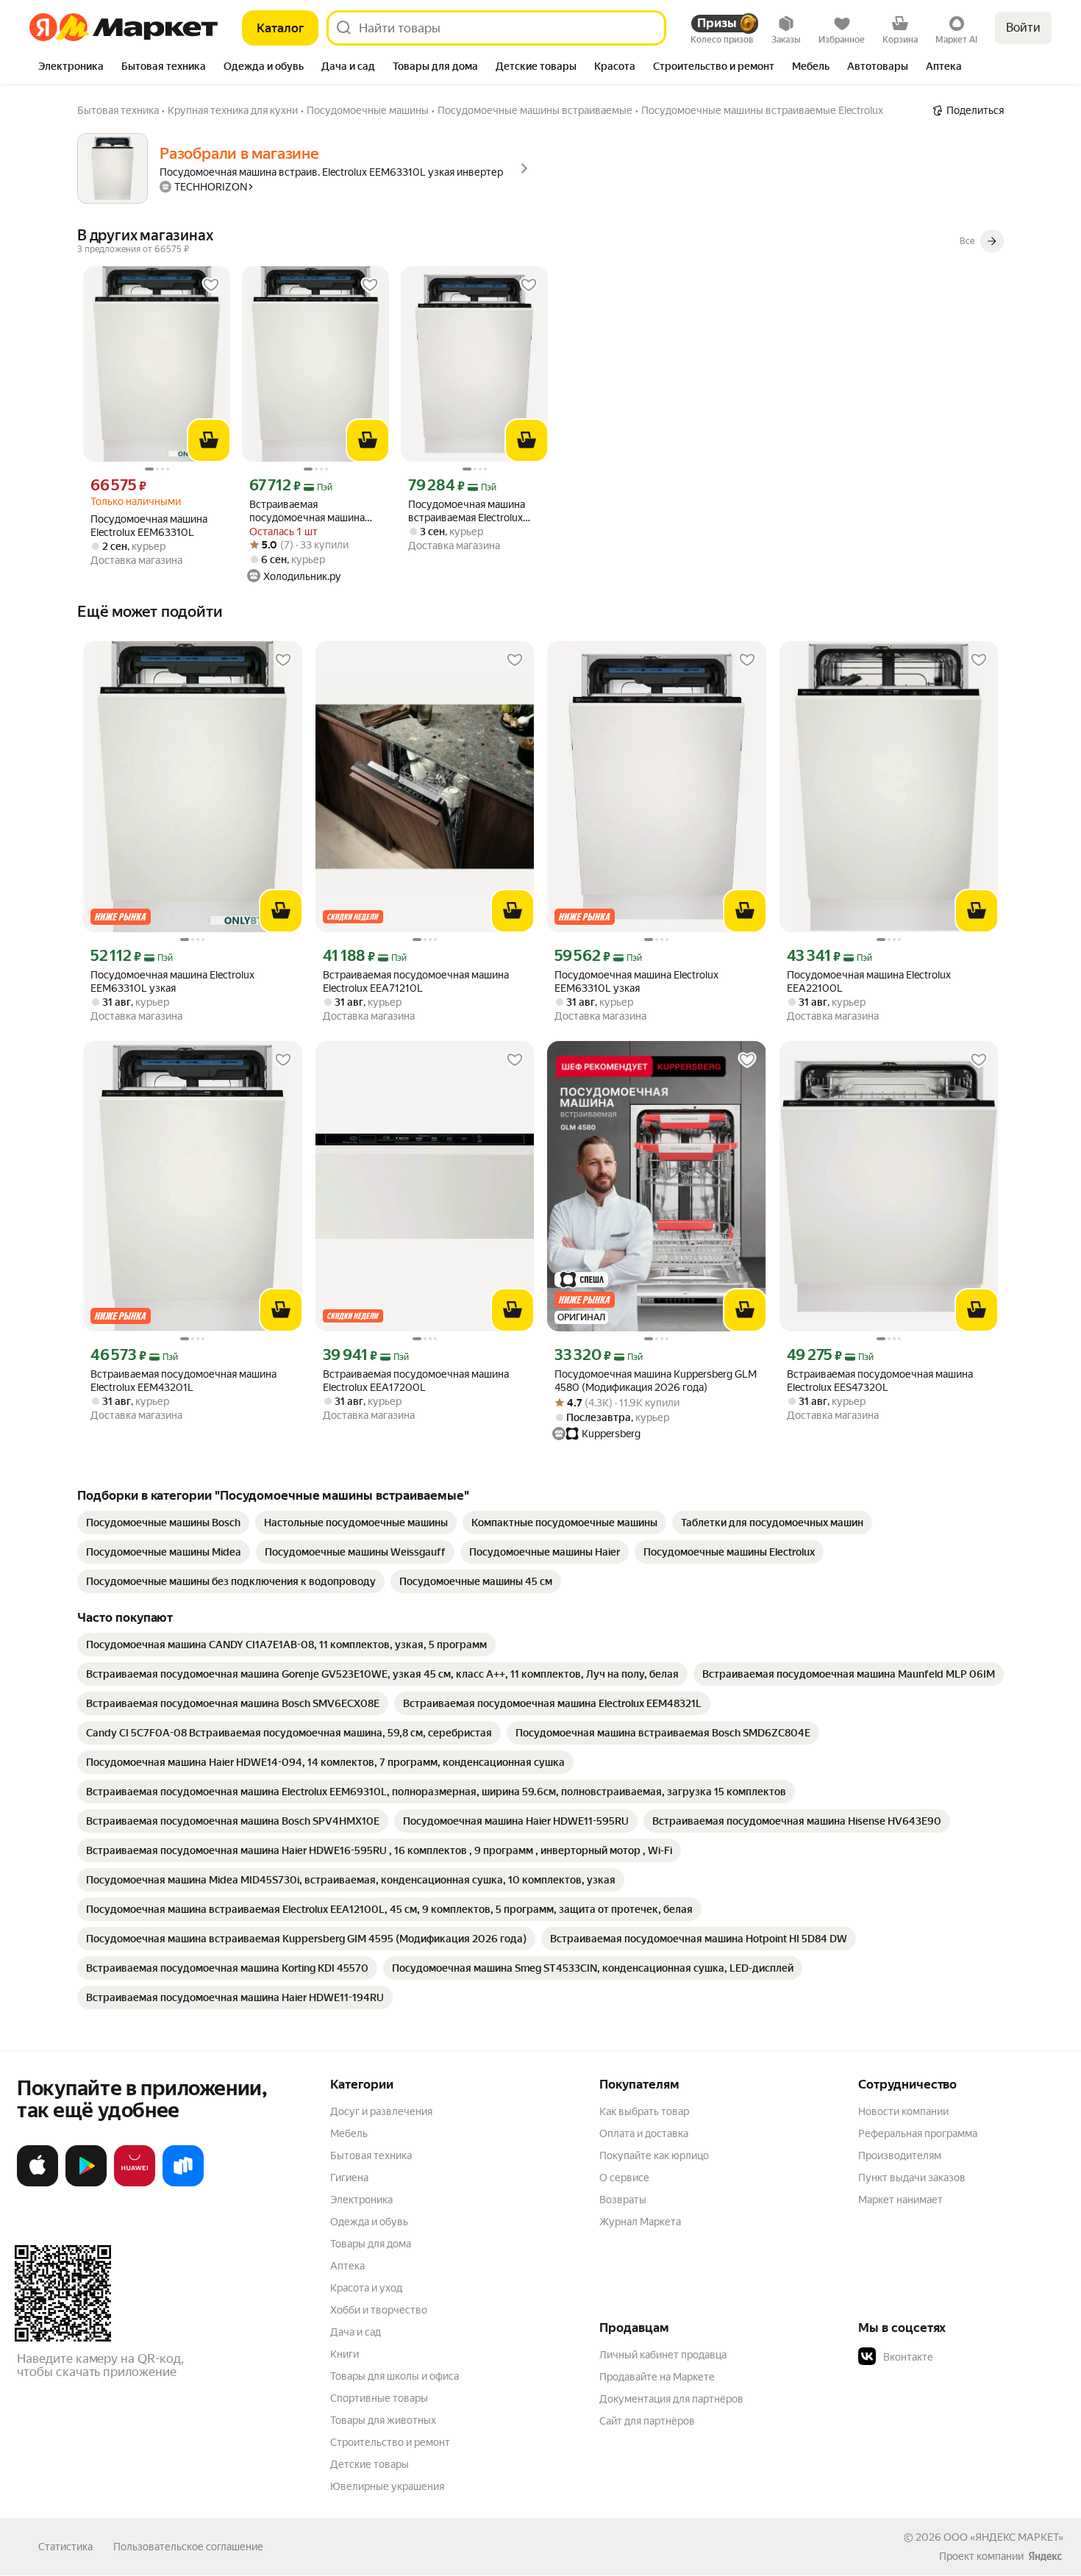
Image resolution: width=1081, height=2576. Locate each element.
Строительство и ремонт (390, 2442)
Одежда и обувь (369, 2222)
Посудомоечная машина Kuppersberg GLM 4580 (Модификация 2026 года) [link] (656, 1381)
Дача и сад (356, 2332)
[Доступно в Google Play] (86, 2183)
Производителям (900, 2155)
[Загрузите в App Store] (38, 2183)
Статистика (65, 2547)
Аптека (347, 2266)
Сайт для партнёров (647, 2421)
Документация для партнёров (671, 2399)
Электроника (361, 2200)
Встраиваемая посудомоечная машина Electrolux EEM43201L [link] (183, 1381)
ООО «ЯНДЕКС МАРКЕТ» (1003, 2537)
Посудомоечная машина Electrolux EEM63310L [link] (149, 526)
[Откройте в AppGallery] (135, 2183)
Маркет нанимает (900, 2200)
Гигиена (349, 2178)
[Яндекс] (1045, 2556)
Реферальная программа (918, 2133)
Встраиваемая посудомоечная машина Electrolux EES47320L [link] (880, 1381)
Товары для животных (383, 2420)
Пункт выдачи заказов (912, 2178)
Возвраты (623, 2200)
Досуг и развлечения (381, 2111)
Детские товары (370, 2464)
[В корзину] (209, 440)
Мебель (349, 2133)
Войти (1023, 28)
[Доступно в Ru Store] (183, 2183)
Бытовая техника (371, 2155)
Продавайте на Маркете (657, 2377)
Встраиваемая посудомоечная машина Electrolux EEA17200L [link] (416, 1381)
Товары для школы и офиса (395, 2376)
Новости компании (903, 2111)
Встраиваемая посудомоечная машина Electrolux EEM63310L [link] (307, 511)
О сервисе (624, 2178)
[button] (961, 2357)
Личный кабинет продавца (663, 2355)
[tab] (71, 68)
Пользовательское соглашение (188, 2547)
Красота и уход (366, 2288)
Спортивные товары (379, 2398)
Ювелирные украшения (387, 2486)
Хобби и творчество (379, 2310)
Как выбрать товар (644, 2111)
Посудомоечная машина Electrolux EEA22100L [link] (869, 981)
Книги (345, 2354)
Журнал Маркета (640, 2222)
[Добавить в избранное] (211, 285)
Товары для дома (371, 2244)
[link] (163, 1523)
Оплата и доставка (644, 2133)
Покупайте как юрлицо (654, 2155)
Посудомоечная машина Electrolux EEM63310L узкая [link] (172, 981)
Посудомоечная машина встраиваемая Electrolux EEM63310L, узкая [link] (467, 511)
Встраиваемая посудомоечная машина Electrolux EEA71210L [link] (416, 981)
